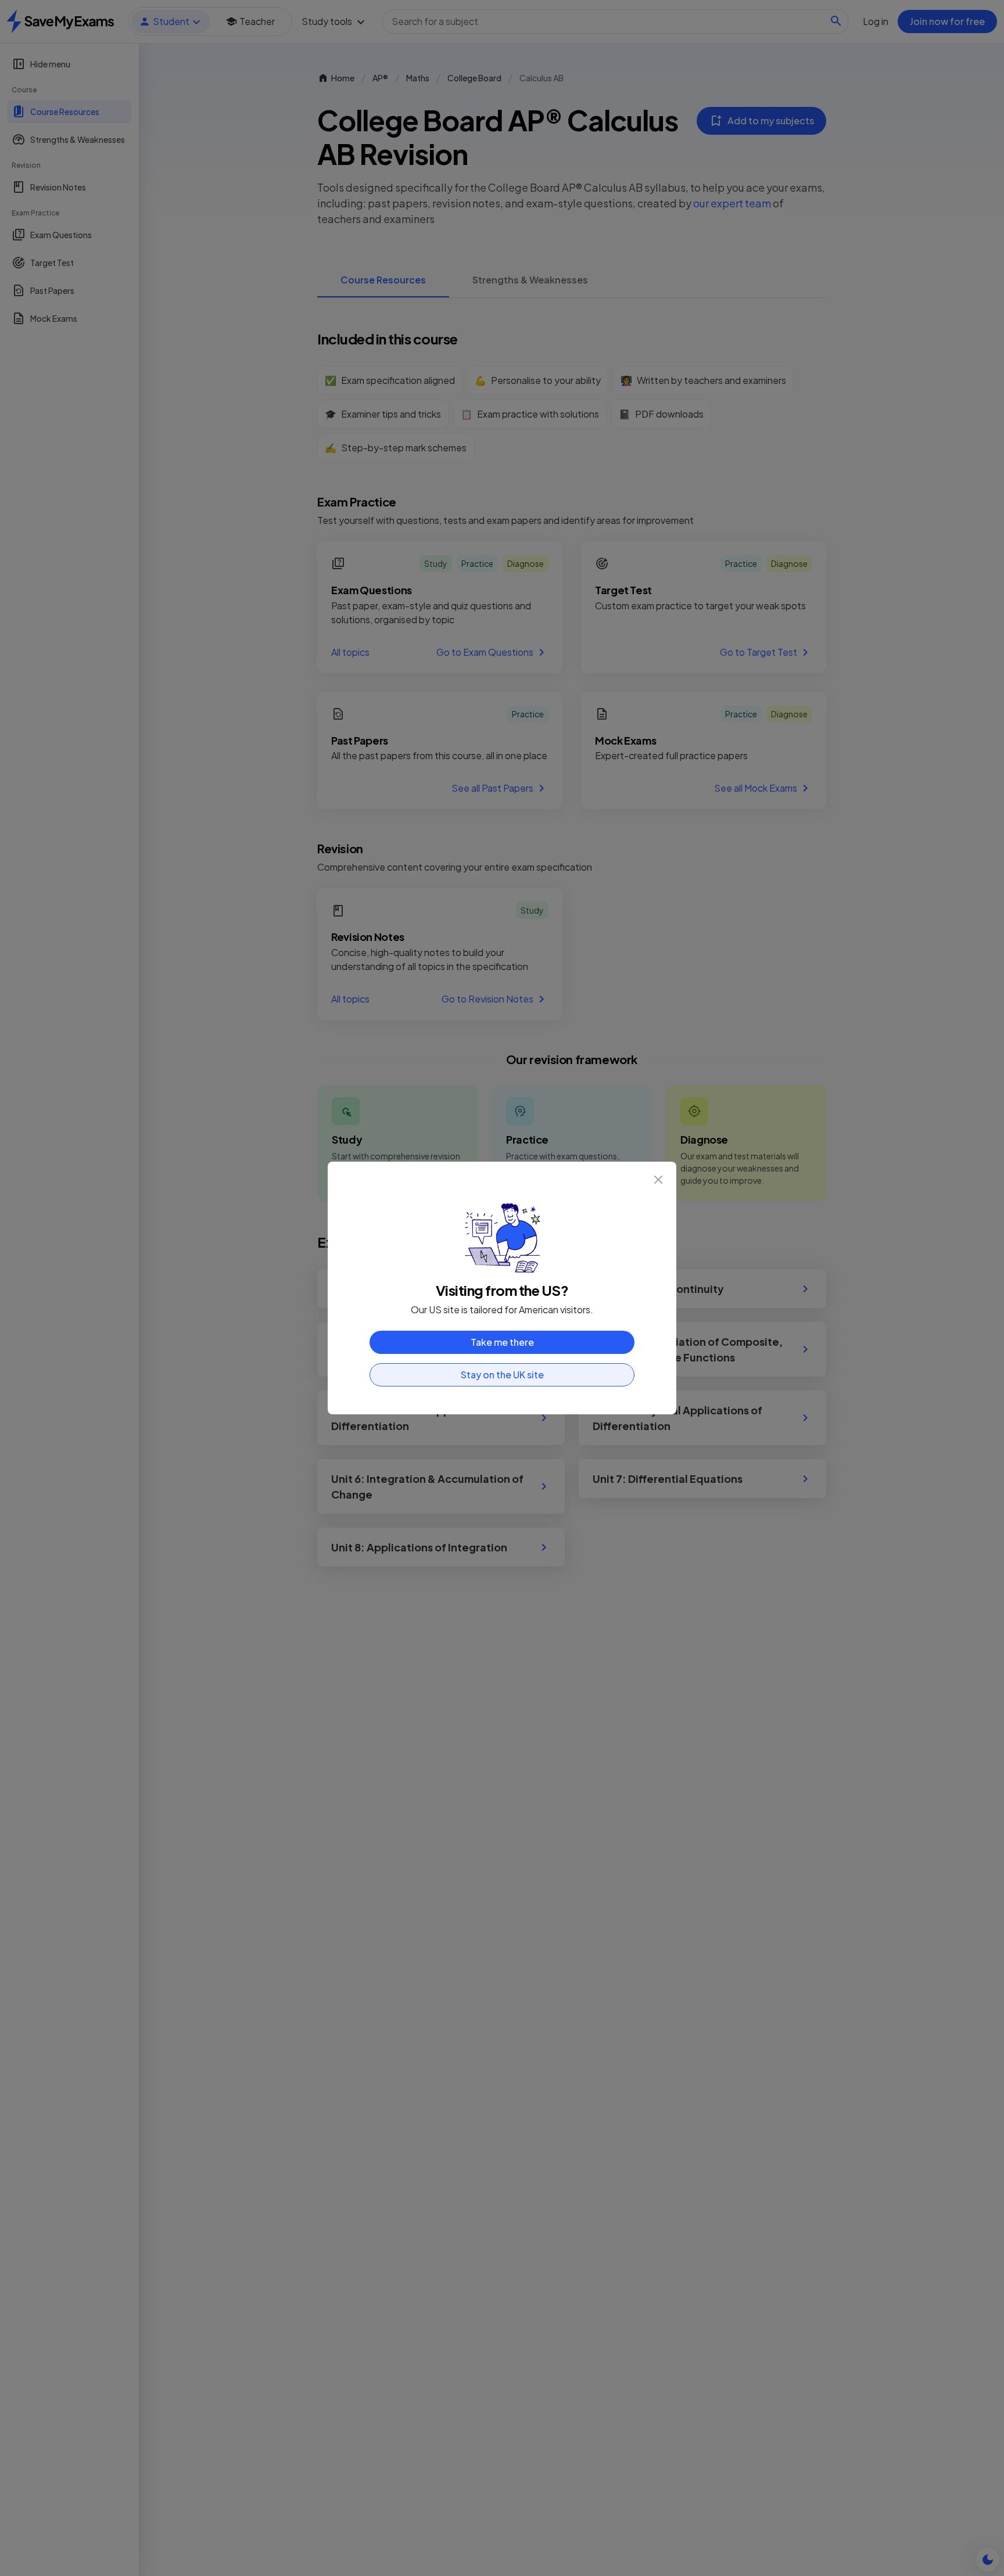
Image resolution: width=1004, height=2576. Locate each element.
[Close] (658, 1180)
